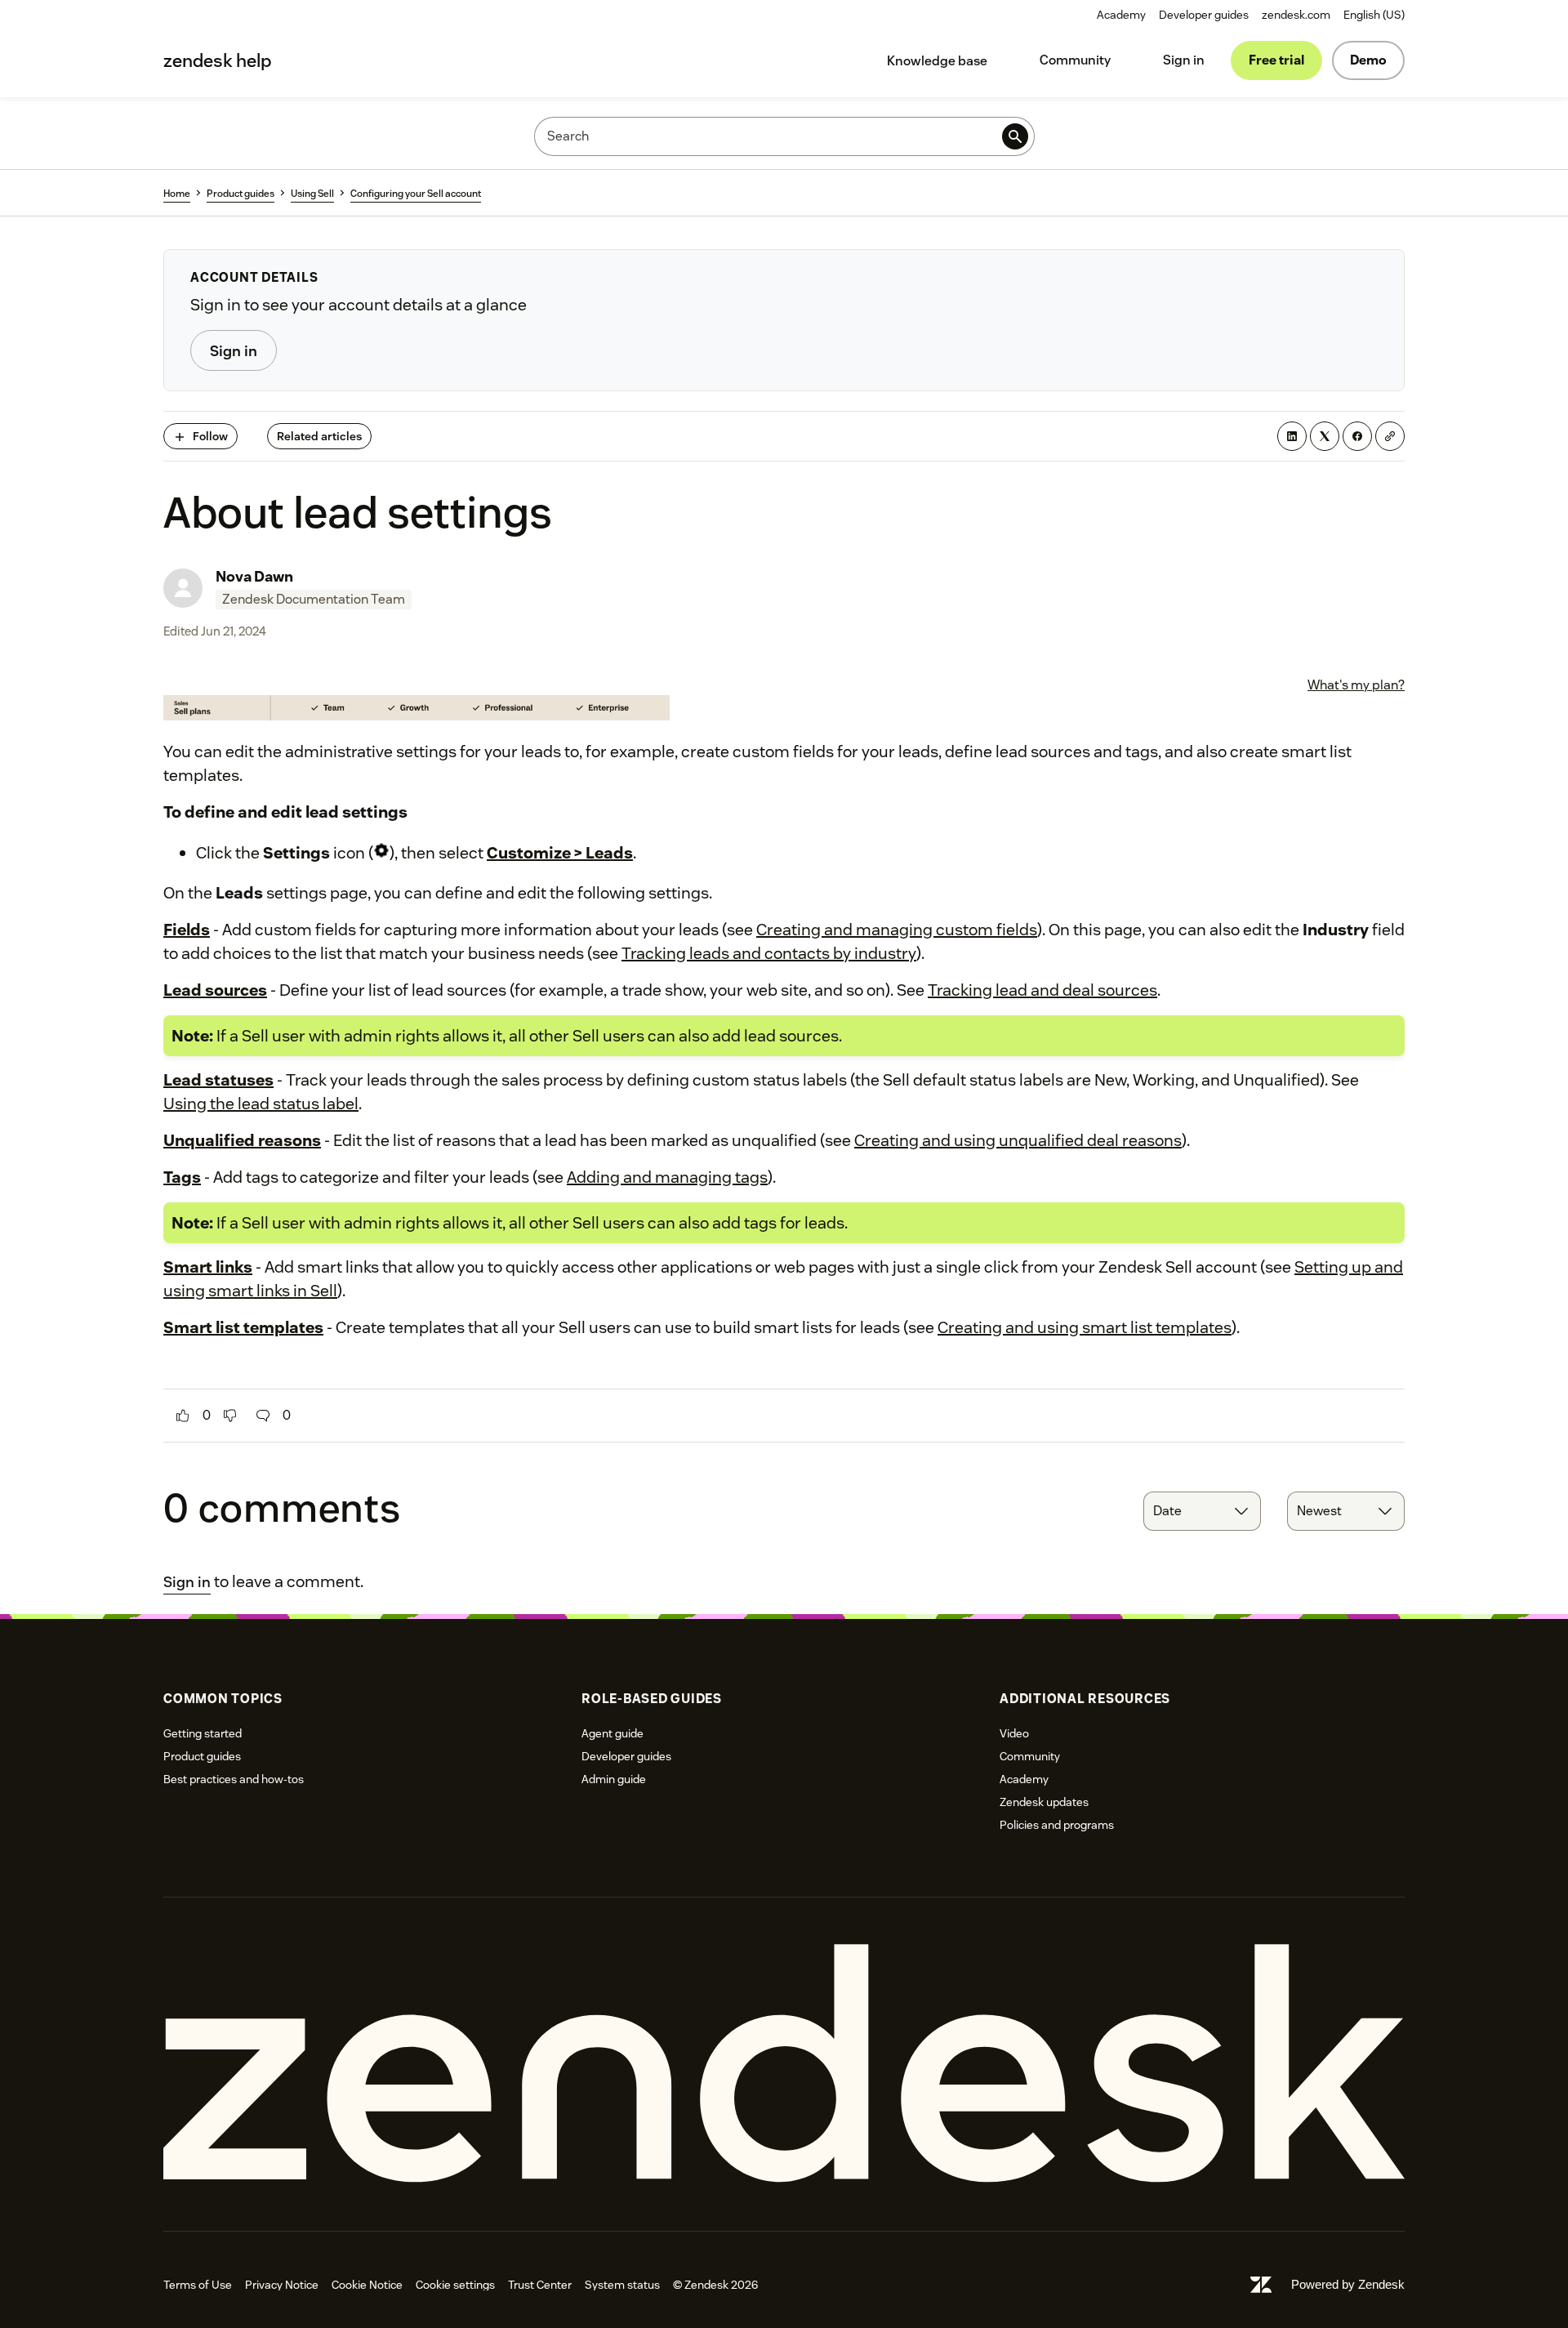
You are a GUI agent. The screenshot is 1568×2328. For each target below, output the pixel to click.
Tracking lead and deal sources (1042, 990)
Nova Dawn (254, 576)
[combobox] (1202, 1511)
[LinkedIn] (1292, 436)
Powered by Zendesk (1348, 2284)
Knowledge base (937, 61)
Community (1075, 60)
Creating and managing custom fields (897, 930)
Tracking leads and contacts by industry (769, 953)
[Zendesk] (784, 2064)
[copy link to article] (1390, 436)
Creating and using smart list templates (1085, 1327)
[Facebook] (1357, 436)
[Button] (183, 1416)
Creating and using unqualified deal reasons (1018, 1140)
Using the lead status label (261, 1104)
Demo (1368, 60)
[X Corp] (1325, 436)
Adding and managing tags (667, 1177)
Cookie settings (455, 2285)
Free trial (1276, 60)
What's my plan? (1356, 685)
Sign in (1184, 60)
